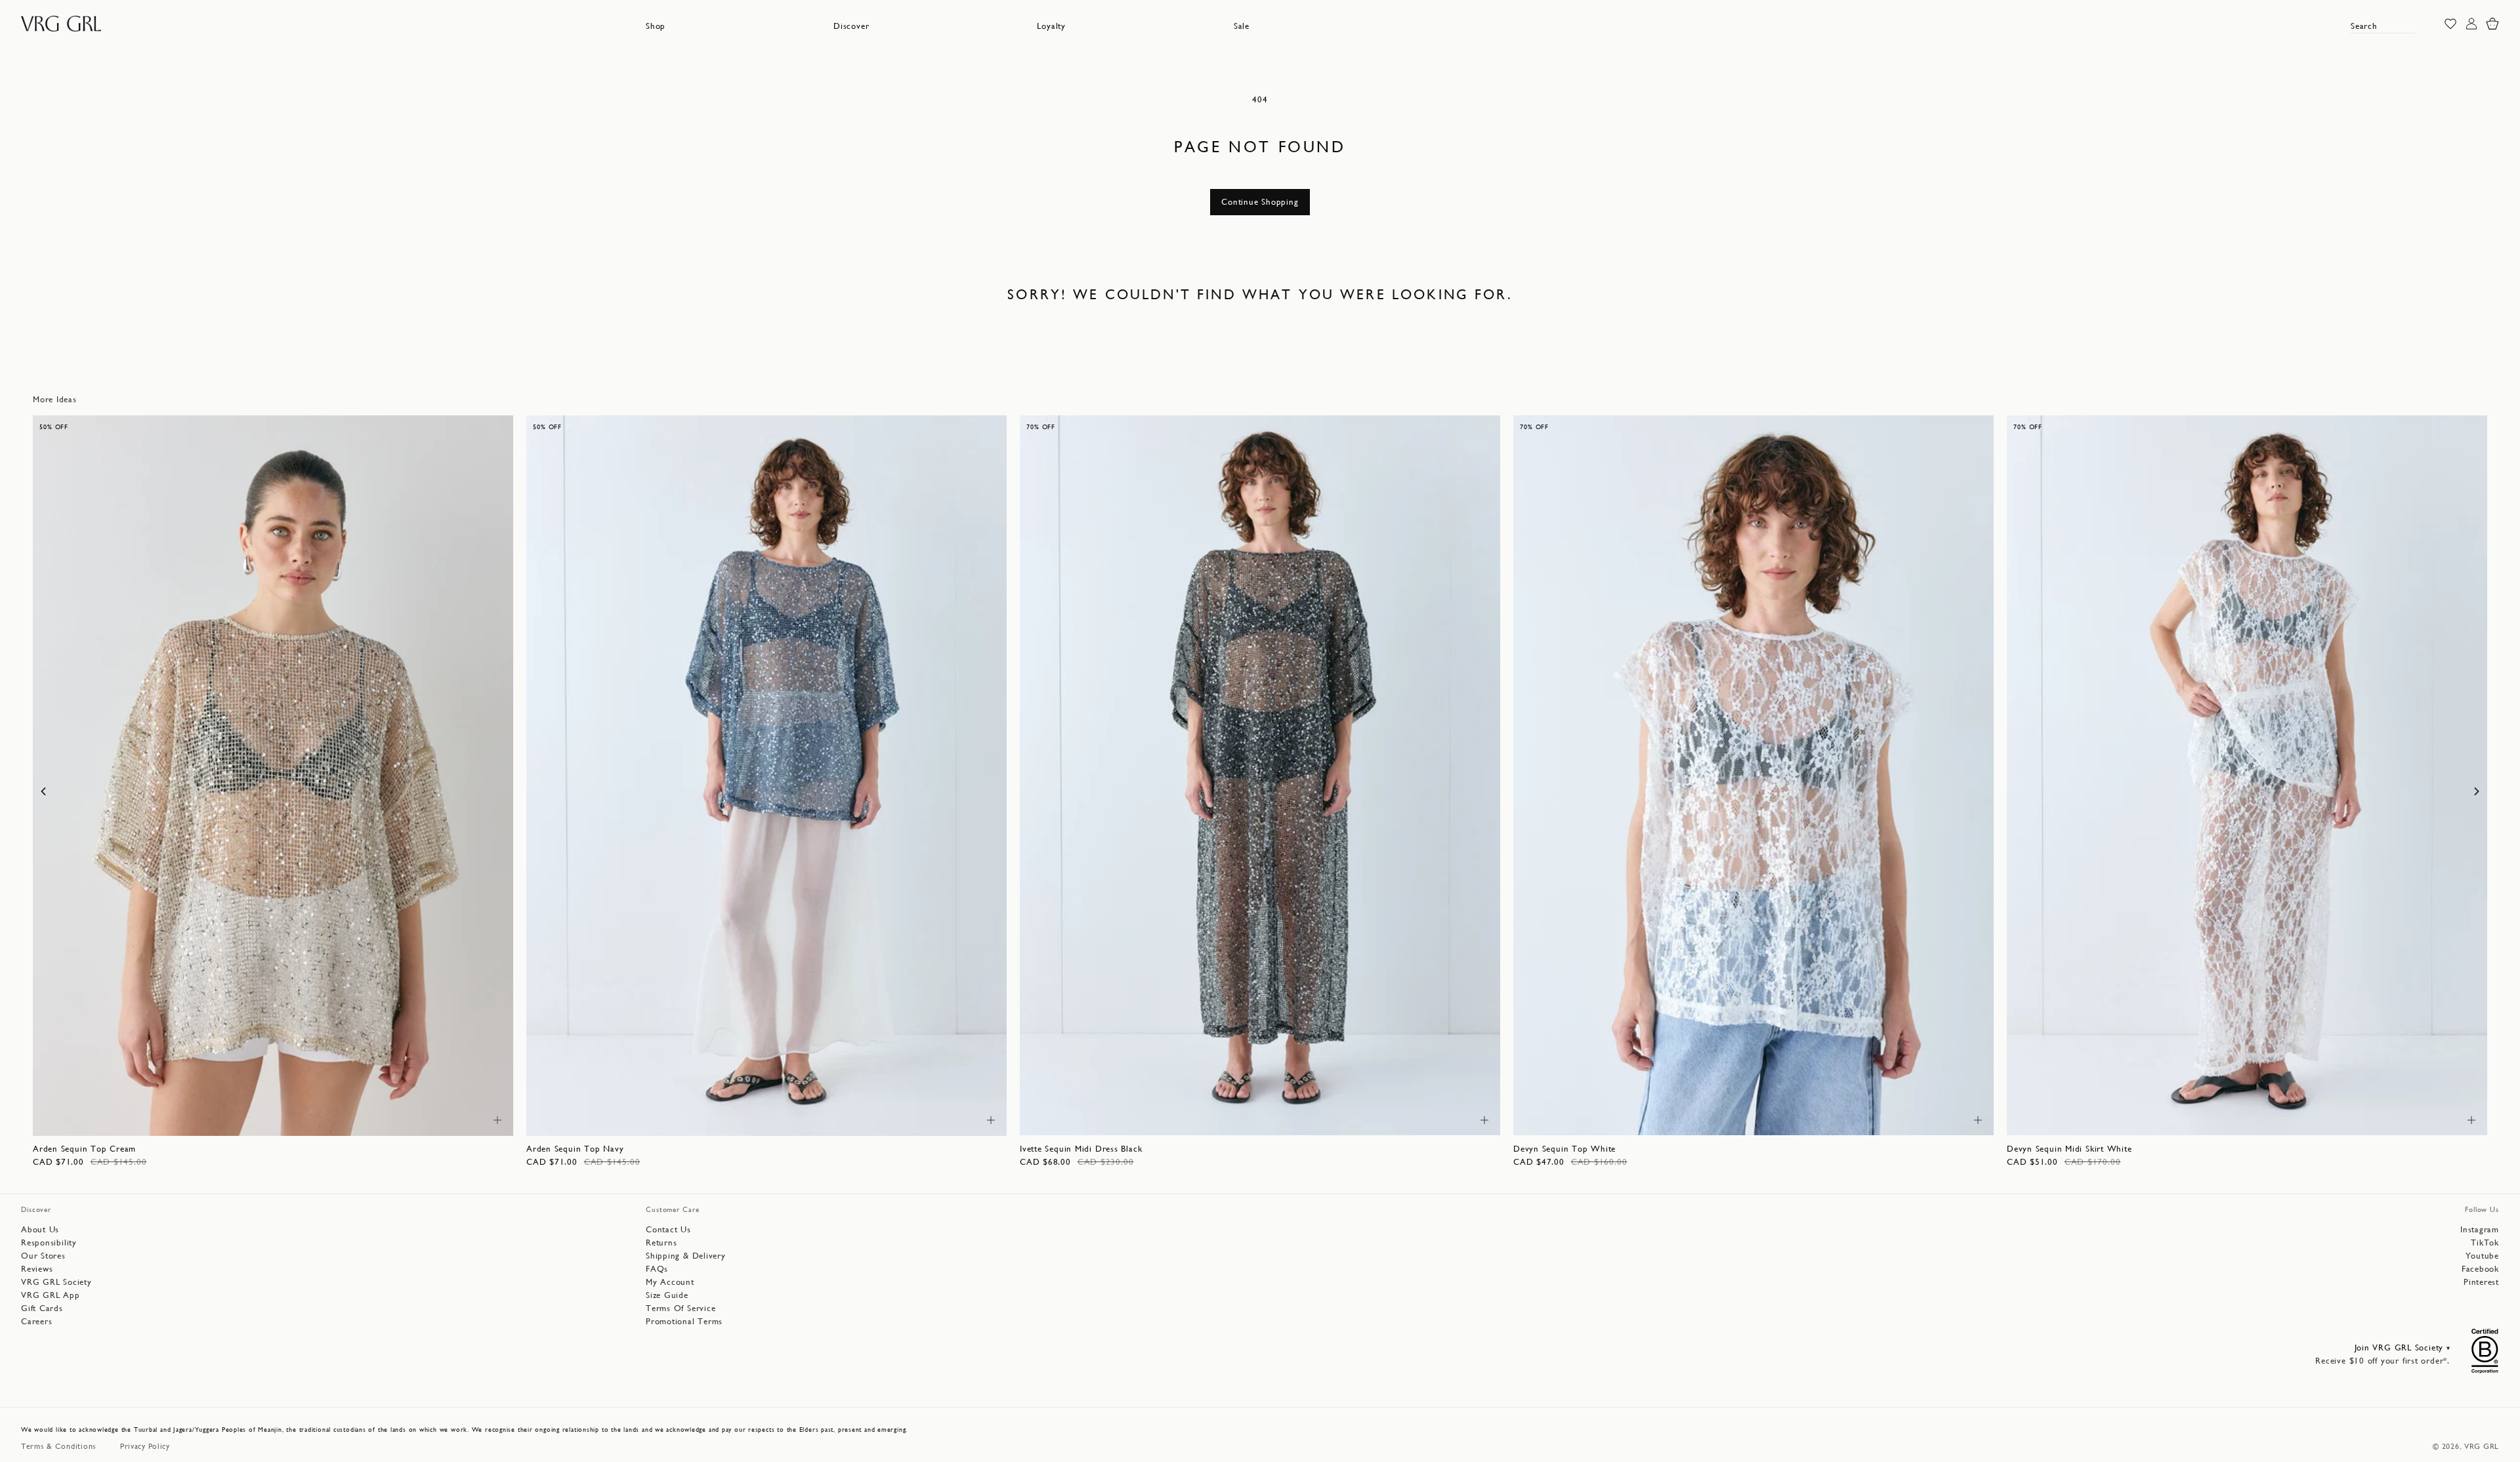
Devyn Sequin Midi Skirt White (2069, 1149)
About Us (40, 1229)
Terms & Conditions (59, 1446)
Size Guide (667, 1295)
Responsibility (49, 1243)
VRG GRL (2482, 1446)
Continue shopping (1260, 202)
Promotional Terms (684, 1321)
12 (324, 1118)
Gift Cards (42, 1308)
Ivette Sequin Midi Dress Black (1081, 1149)
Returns (661, 1243)
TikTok (2485, 1243)
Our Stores (43, 1256)
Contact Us (668, 1229)
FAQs (657, 1269)
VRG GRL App (51, 1295)
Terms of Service (681, 1308)
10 (266, 1118)
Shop (656, 26)
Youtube (2482, 1256)
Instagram (2480, 1229)
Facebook (2480, 1269)
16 (1922, 1118)
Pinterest (2481, 1282)
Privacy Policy (145, 1446)
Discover (851, 26)
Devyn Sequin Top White (1564, 1149)
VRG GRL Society (56, 1282)
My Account (670, 1282)
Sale (1242, 26)
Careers (36, 1321)
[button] (656, 26)
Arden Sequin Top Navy (575, 1149)
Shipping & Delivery (686, 1256)
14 (383, 1118)
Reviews (37, 1269)
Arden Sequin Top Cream (84, 1149)
